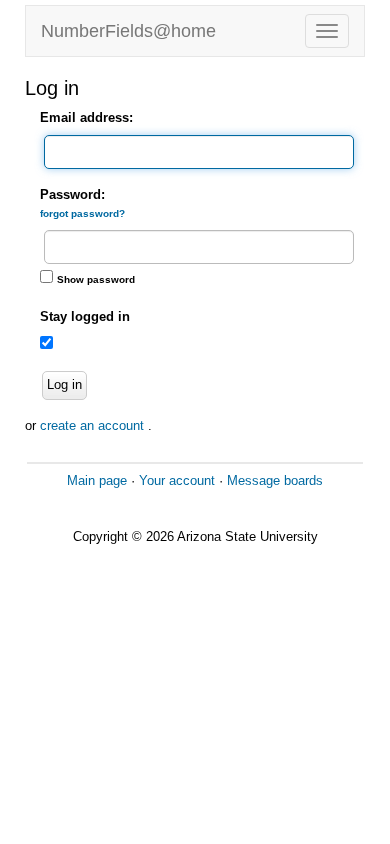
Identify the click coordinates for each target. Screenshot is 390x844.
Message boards (275, 480)
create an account (94, 425)
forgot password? (82, 213)
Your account (177, 480)
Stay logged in (85, 316)
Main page (97, 480)
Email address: (86, 117)
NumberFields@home (128, 31)
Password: (82, 203)
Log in (64, 384)
